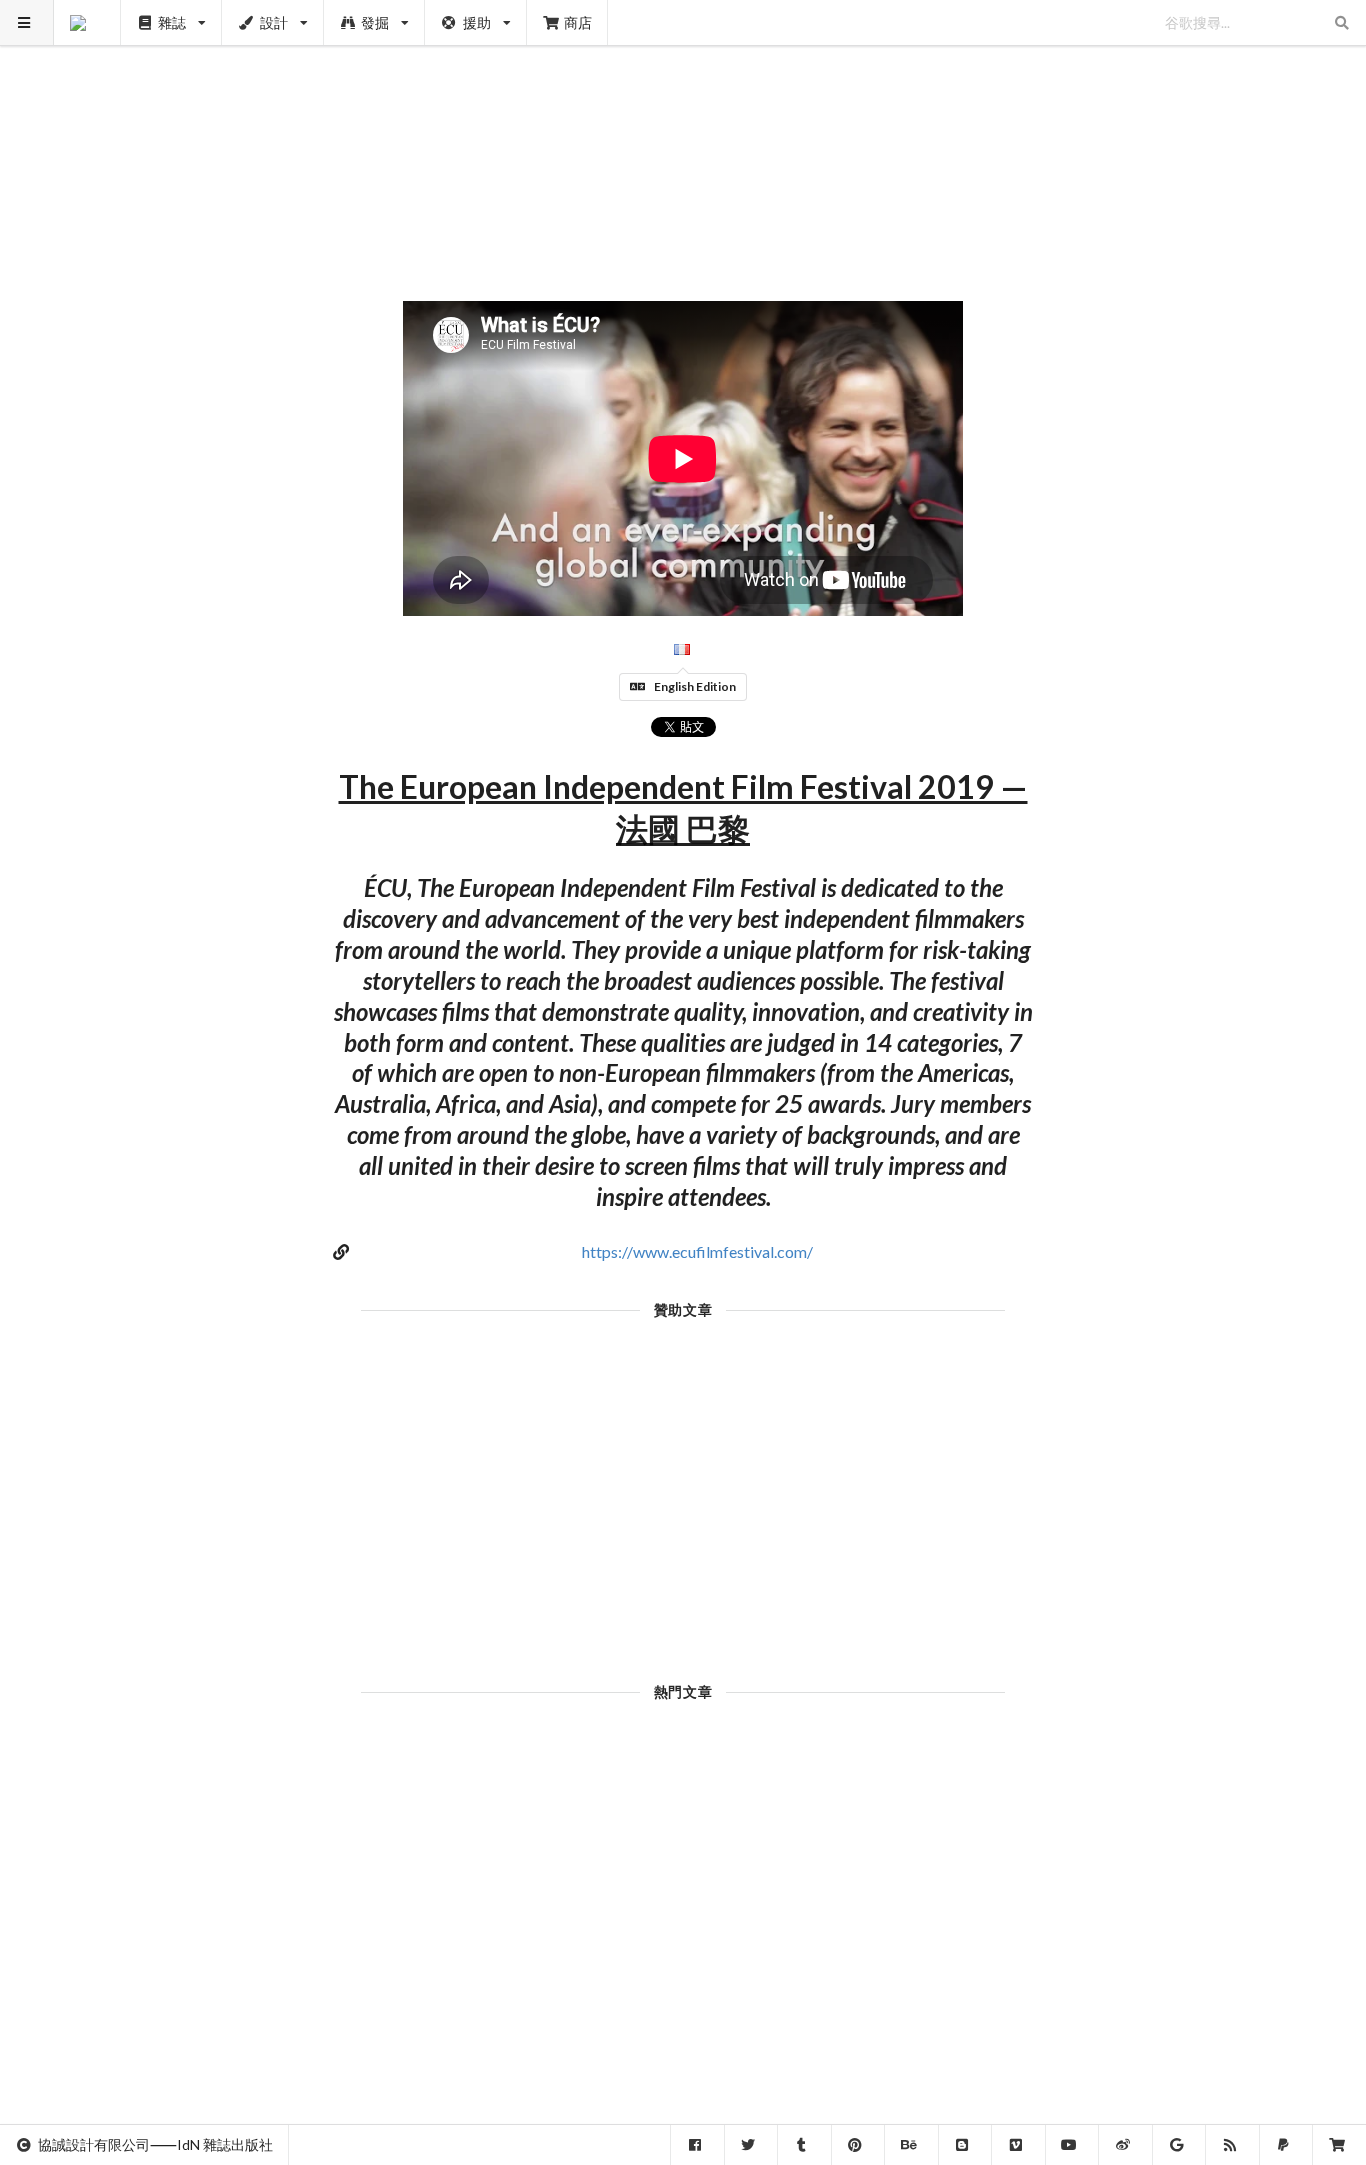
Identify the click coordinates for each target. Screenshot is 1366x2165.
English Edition (695, 686)
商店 (578, 22)
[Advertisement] (683, 140)
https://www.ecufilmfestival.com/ (697, 1251)
